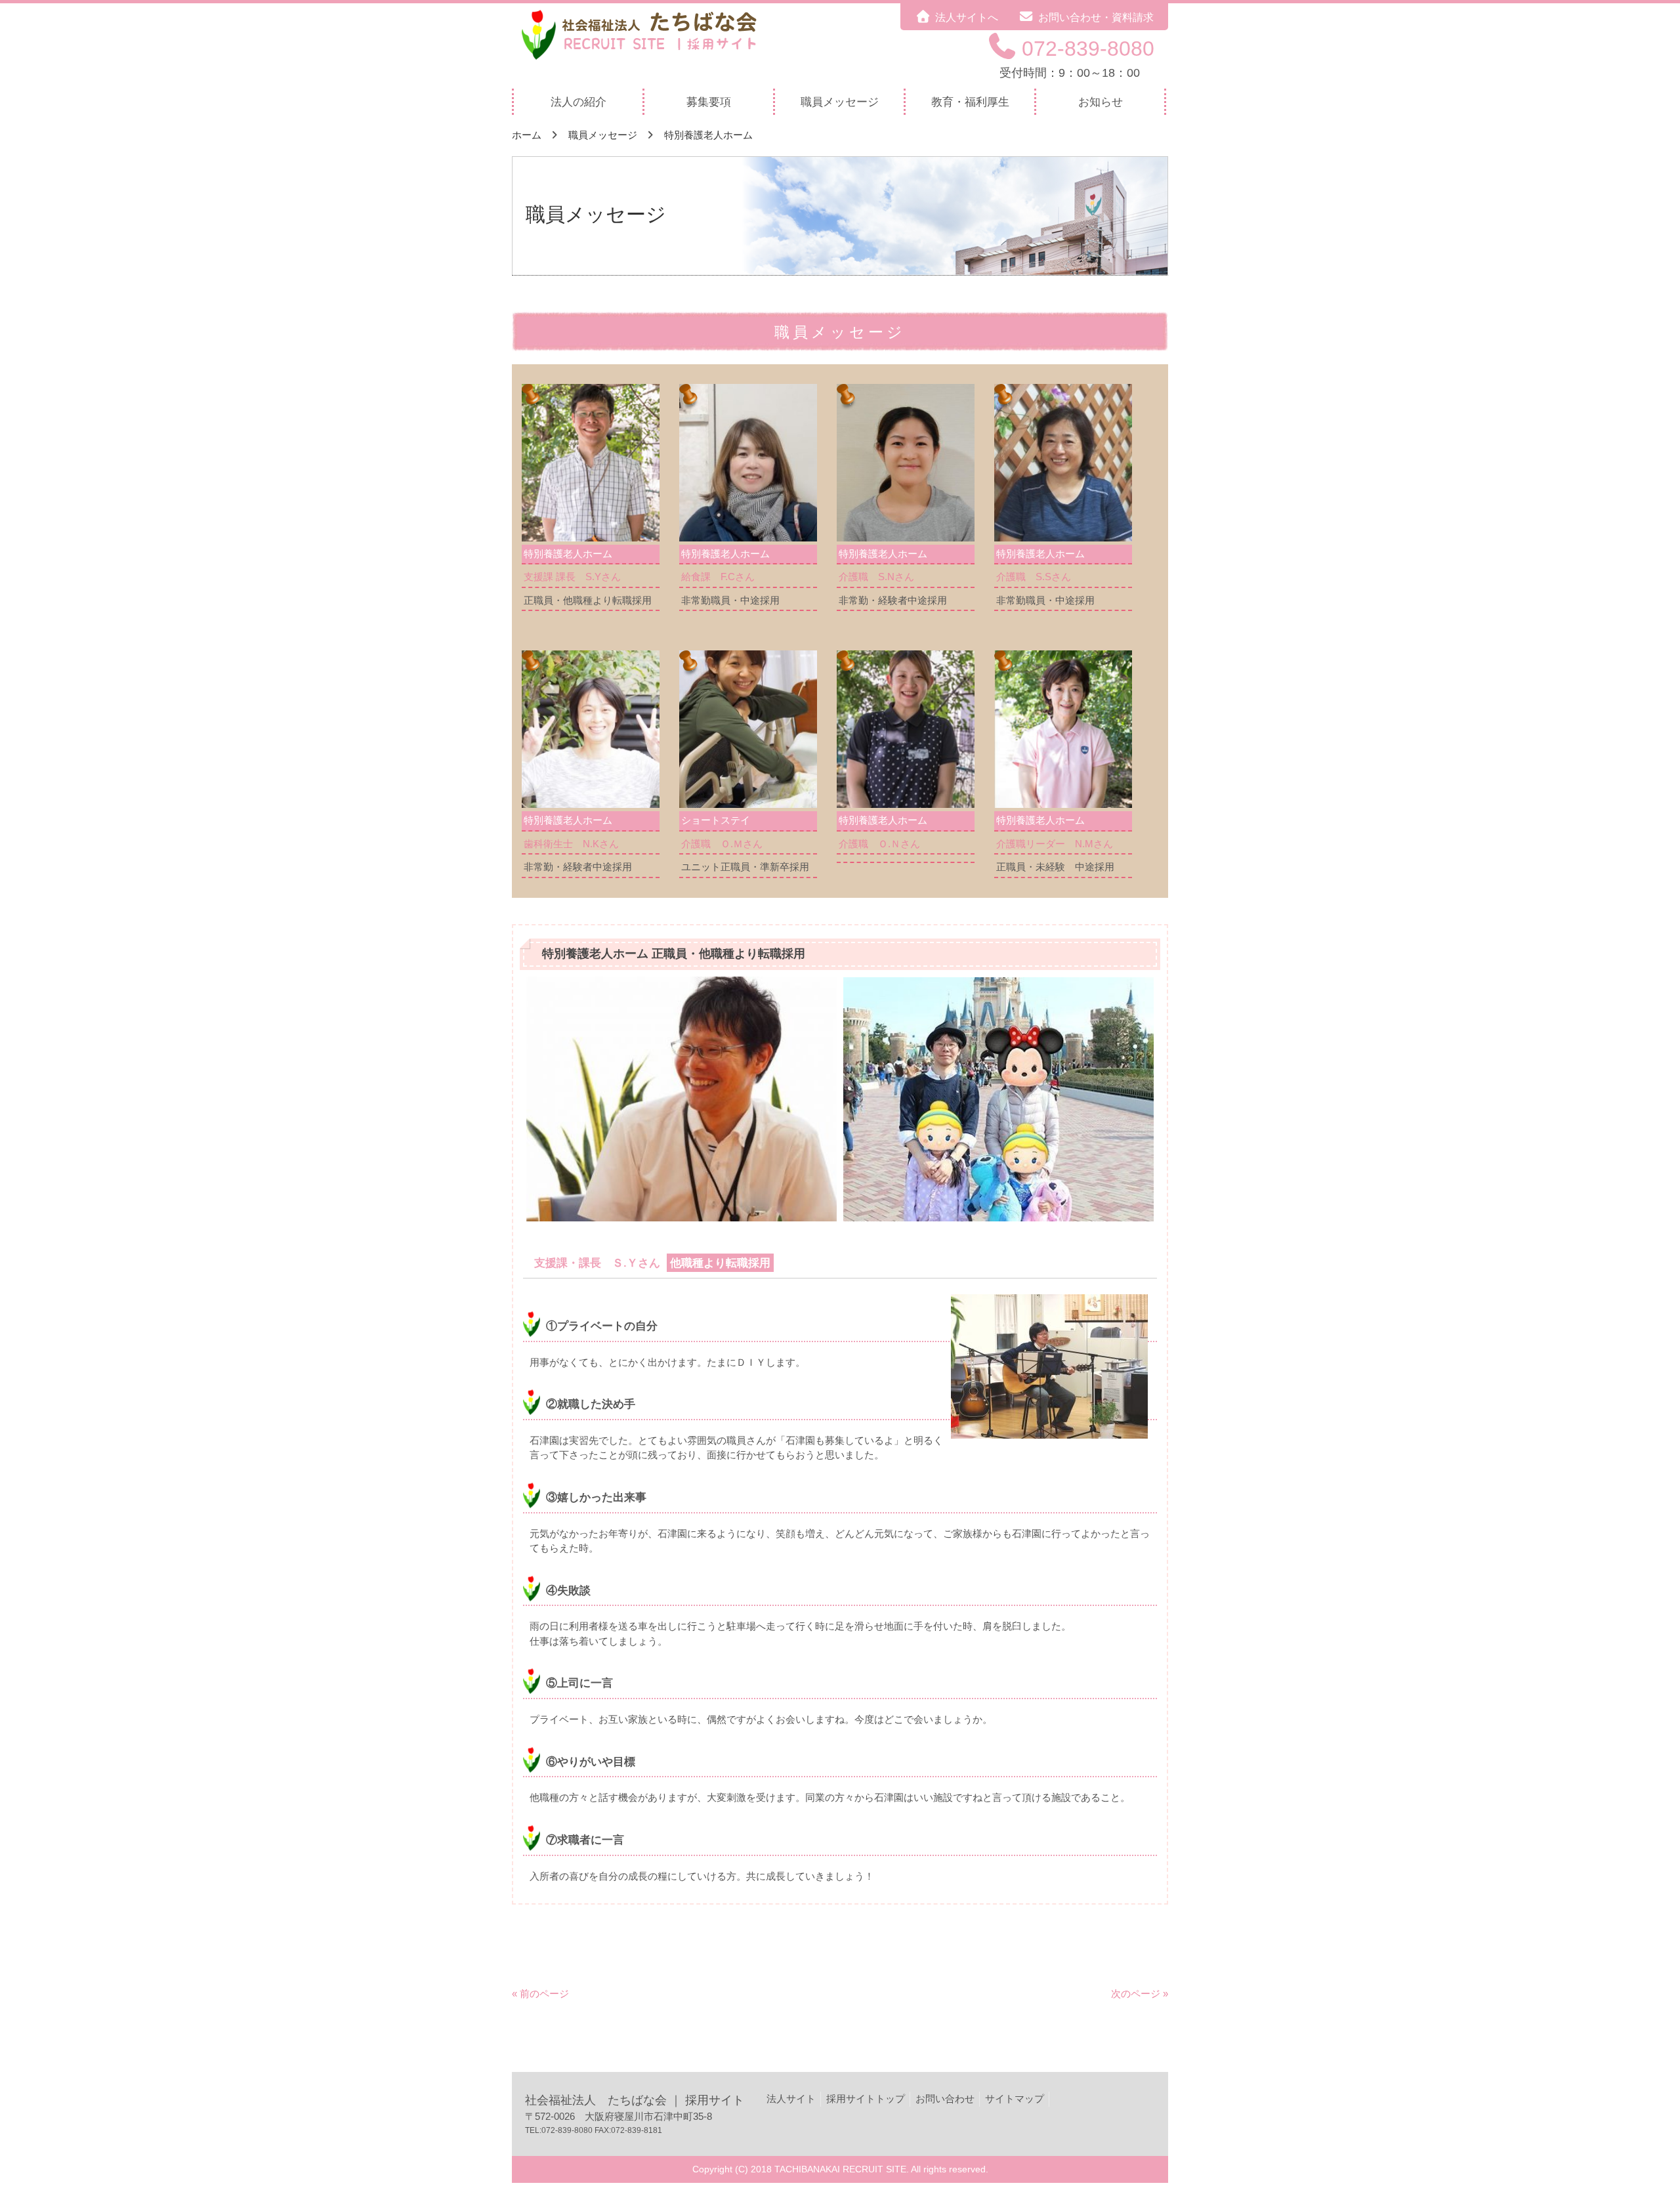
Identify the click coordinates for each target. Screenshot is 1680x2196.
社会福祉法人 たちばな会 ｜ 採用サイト (635, 2100)
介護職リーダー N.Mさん (1055, 844)
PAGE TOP (1633, 2119)
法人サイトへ (967, 17)
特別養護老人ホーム (708, 135)
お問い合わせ (945, 2099)
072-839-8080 (1088, 49)
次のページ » (1140, 1994)
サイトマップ (1015, 2099)
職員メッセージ (603, 135)
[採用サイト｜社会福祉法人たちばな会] (646, 61)
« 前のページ (540, 1994)
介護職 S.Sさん (1034, 577)
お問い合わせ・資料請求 (1096, 17)
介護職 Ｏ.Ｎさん (879, 844)
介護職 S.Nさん (876, 577)
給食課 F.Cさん (718, 577)
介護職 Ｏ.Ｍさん (722, 844)
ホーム (527, 135)
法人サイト (791, 2099)
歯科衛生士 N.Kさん (571, 844)
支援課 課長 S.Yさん (572, 577)
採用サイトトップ (866, 2099)
